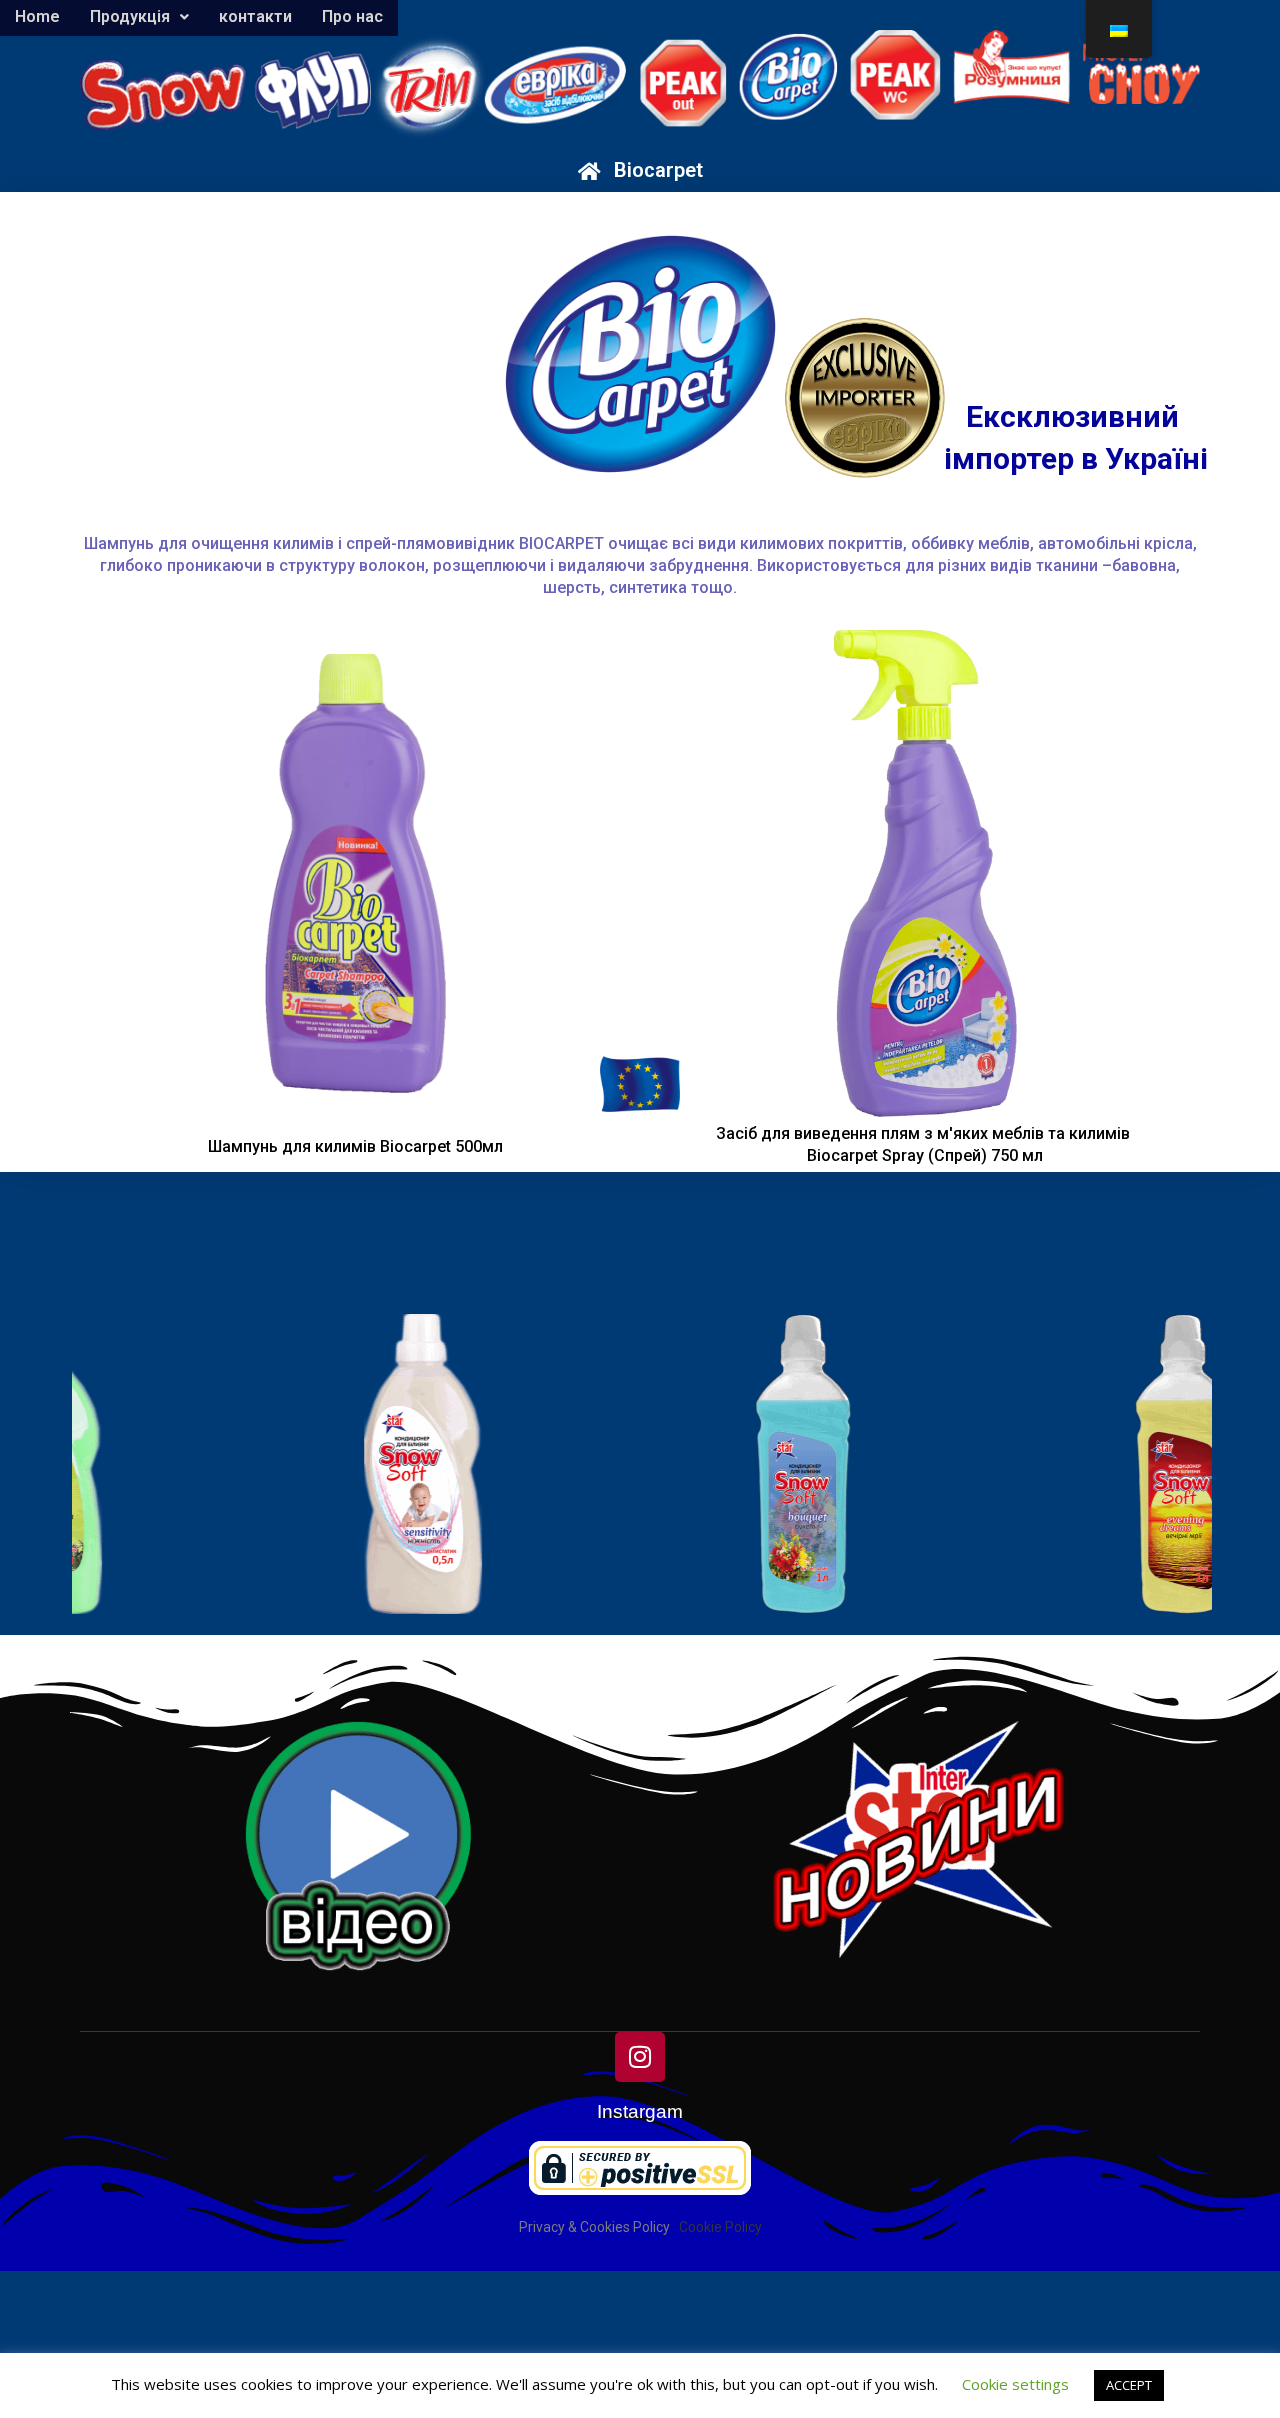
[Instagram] (640, 2057)
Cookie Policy (720, 2227)
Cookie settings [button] (1015, 2384)
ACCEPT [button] (1129, 2385)
